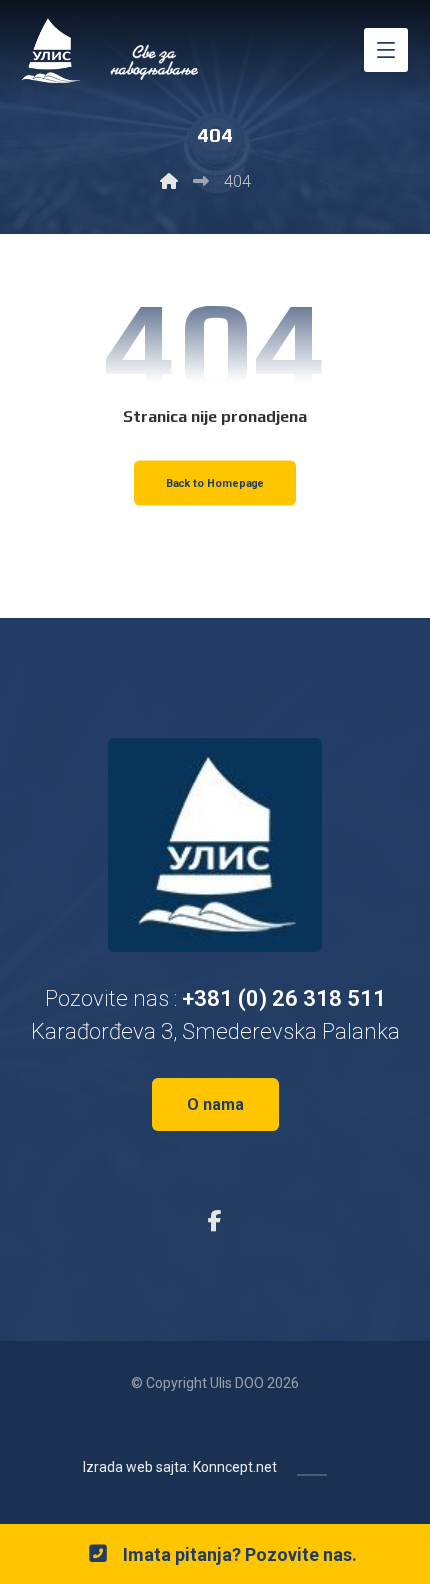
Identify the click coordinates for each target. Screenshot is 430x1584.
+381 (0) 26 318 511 (284, 998)
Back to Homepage (215, 483)
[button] (386, 50)
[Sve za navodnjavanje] (112, 51)
